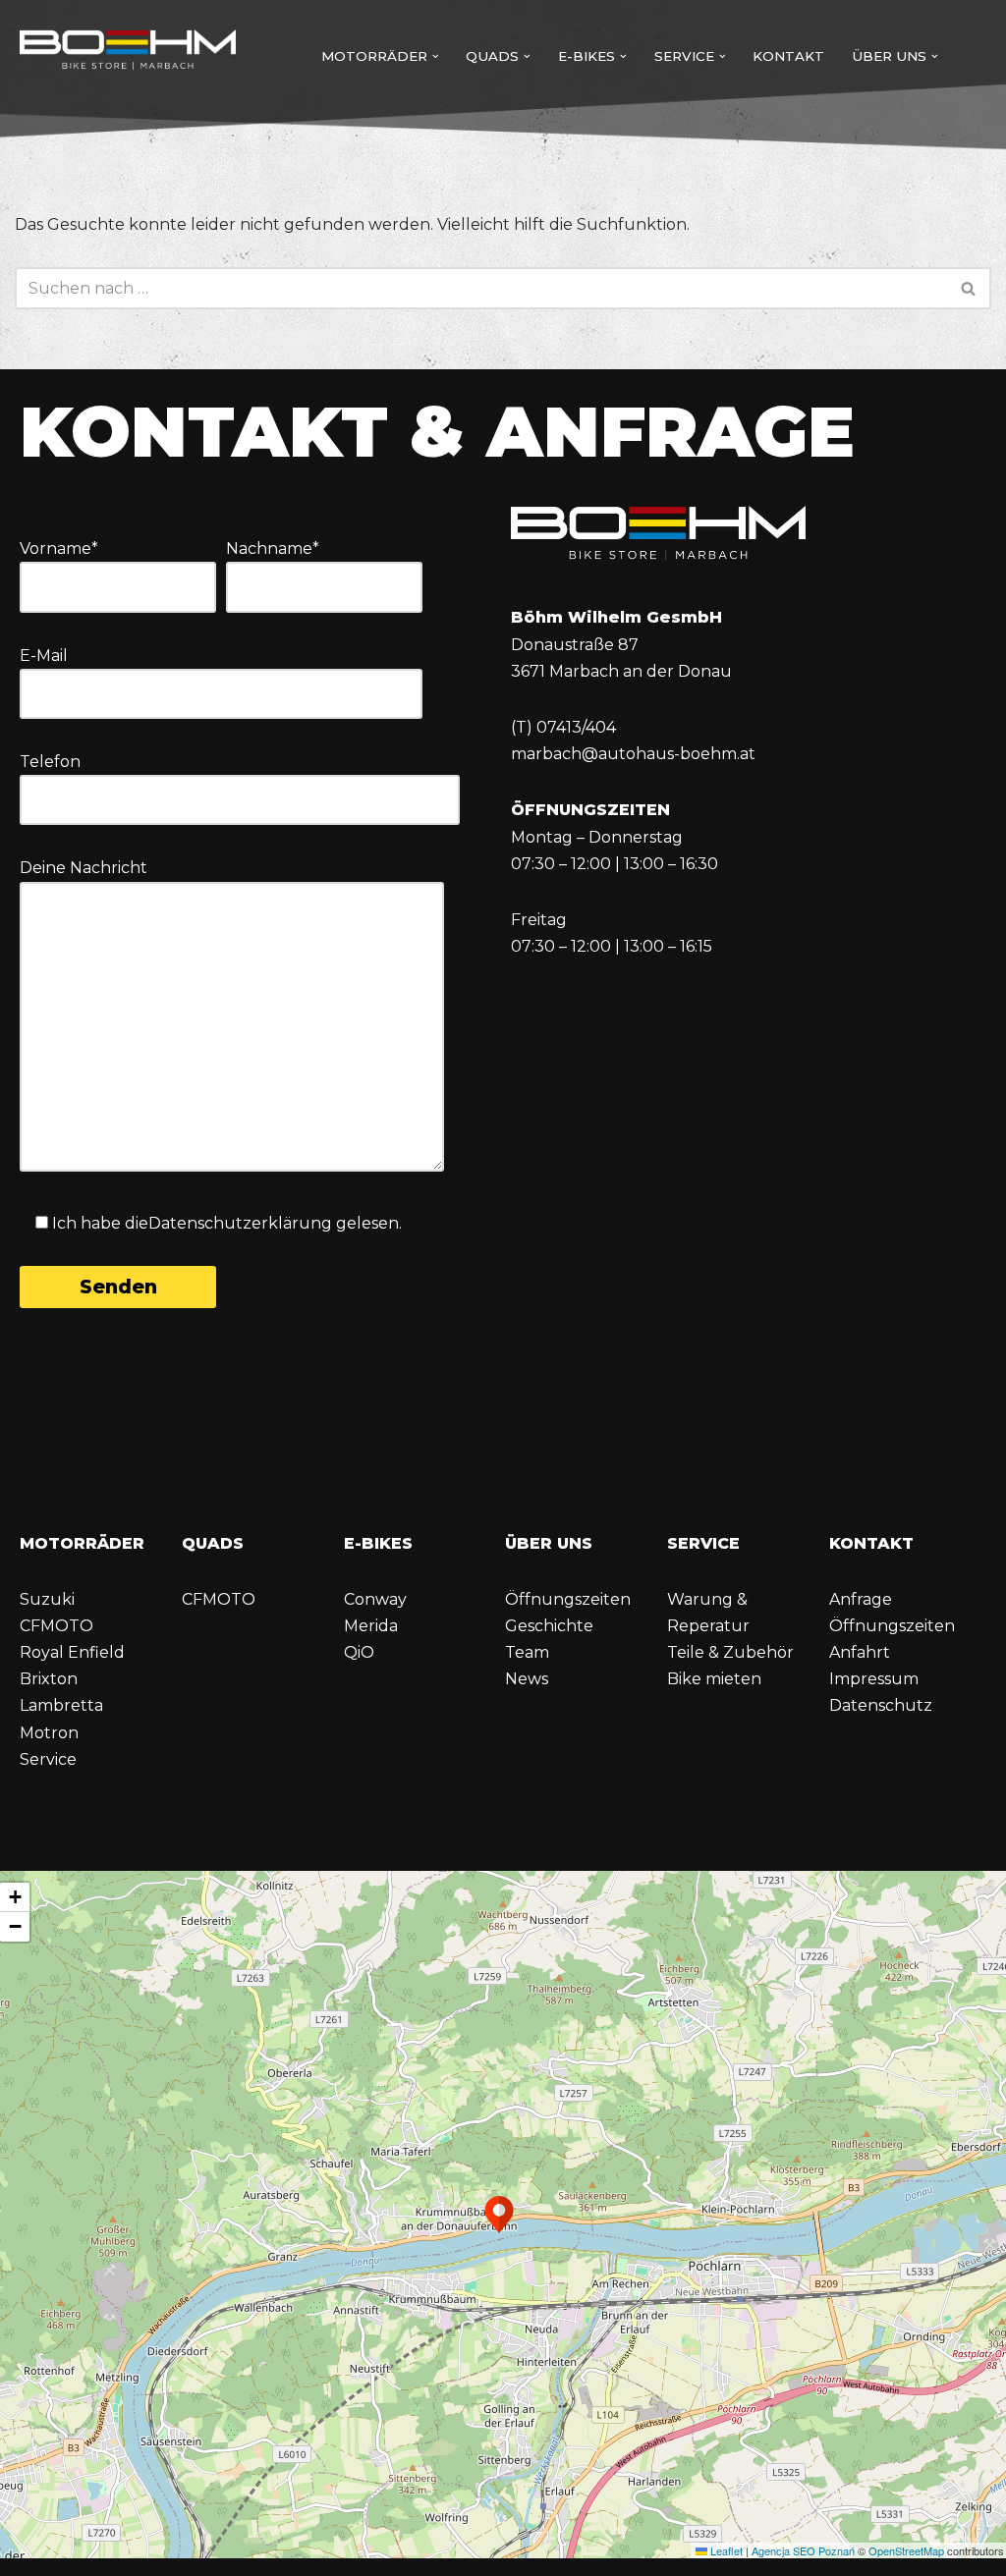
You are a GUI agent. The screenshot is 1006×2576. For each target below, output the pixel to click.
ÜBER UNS (549, 1543)
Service (48, 1759)
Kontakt (788, 56)
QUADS (213, 1543)
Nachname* (273, 548)
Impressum (874, 1679)
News (527, 1679)
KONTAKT (871, 1543)
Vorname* (59, 548)
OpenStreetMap (906, 2550)
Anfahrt (860, 1652)
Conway (375, 1599)
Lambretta (61, 1705)
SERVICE (703, 1543)
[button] (436, 56)
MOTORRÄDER (82, 1543)
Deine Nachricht (84, 868)
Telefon (50, 762)
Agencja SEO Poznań (803, 2550)
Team (527, 1652)
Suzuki (47, 1599)
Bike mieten (714, 1679)
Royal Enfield (72, 1652)
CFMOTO (56, 1626)
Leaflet (725, 2550)
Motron (49, 1733)
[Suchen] (969, 288)
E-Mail (44, 656)
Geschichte (549, 1626)
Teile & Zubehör (730, 1652)
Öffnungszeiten (568, 1599)
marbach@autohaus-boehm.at (633, 754)
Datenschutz (881, 1705)
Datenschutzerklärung (240, 1223)
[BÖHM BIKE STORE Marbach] (128, 52)
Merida (371, 1626)
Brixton (49, 1679)
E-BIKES (378, 1543)
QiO (359, 1652)
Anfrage (861, 1599)
